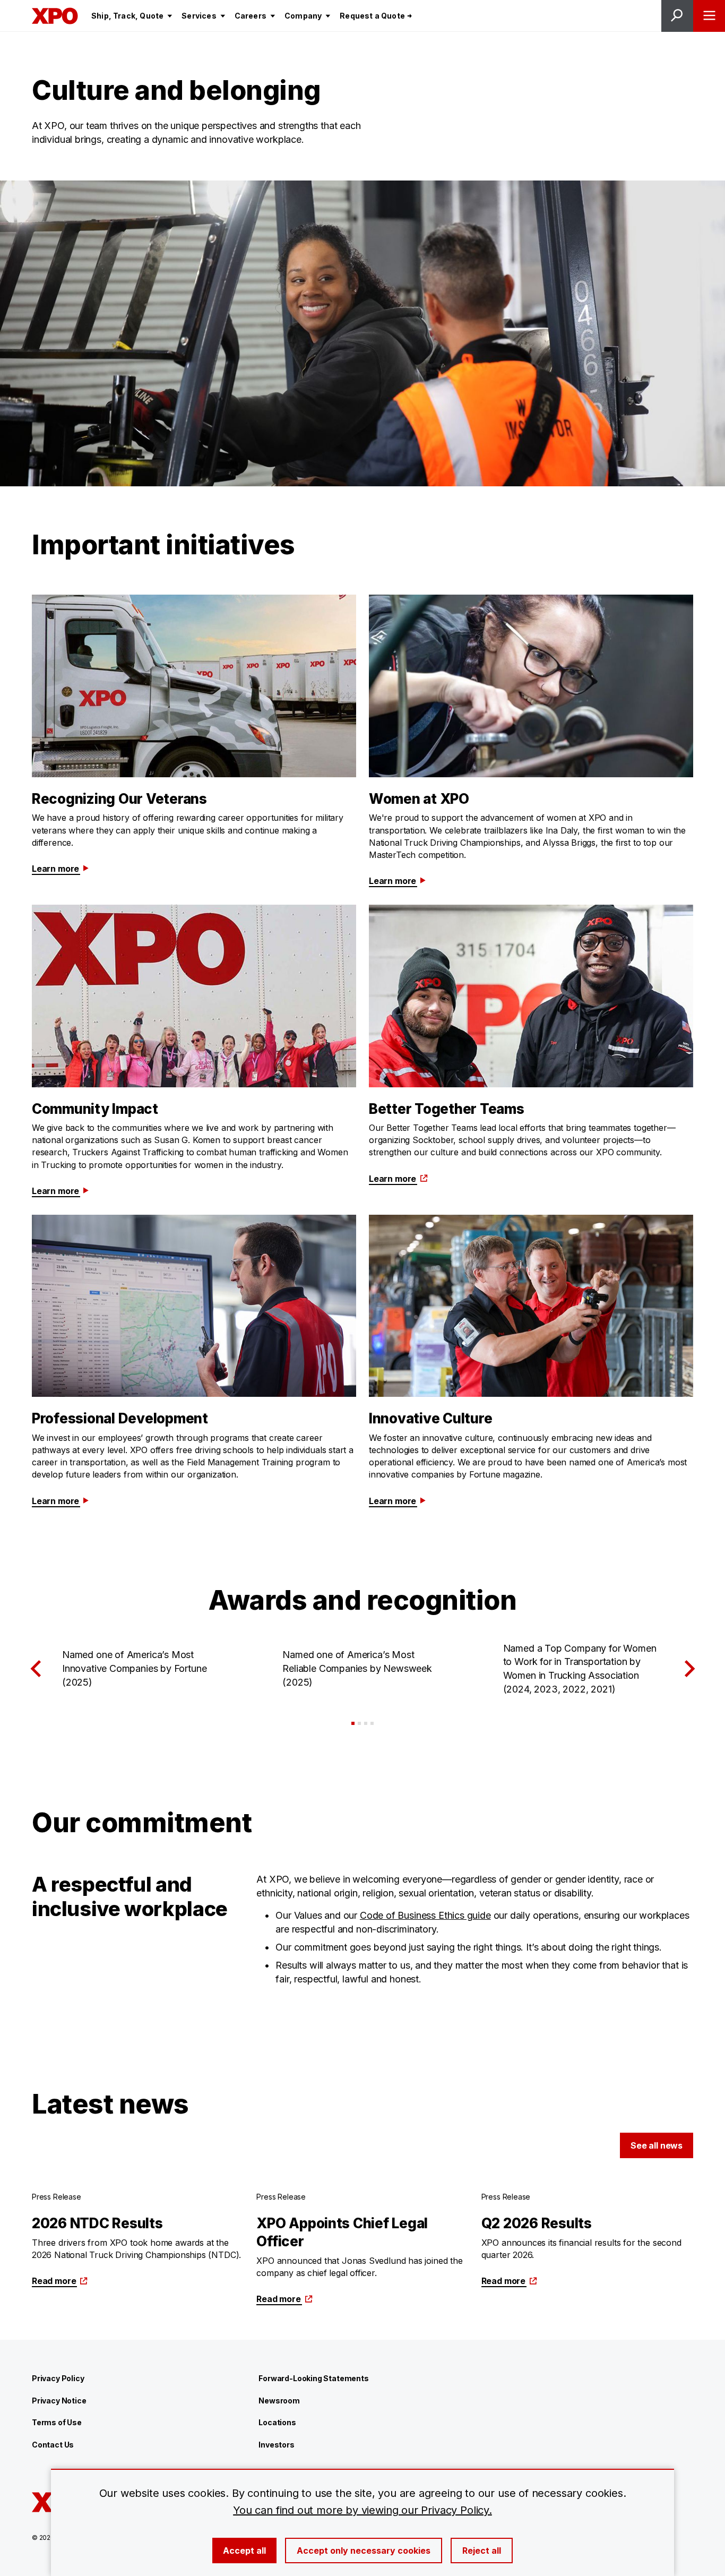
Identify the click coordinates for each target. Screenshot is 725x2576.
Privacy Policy (58, 2378)
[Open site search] (677, 16)
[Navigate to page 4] (372, 1723)
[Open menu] (709, 16)
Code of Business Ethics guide (425, 1915)
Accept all (244, 2551)
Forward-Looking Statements (313, 2378)
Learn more (55, 869)
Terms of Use (57, 2422)
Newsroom (279, 2401)
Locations (277, 2422)
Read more (54, 2281)
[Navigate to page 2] (359, 1723)
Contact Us (53, 2445)
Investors (276, 2445)
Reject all (482, 2551)
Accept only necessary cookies (364, 2551)
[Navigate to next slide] (689, 1669)
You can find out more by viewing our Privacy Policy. (362, 2510)
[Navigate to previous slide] (36, 1669)
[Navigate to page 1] (353, 1723)
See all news (657, 2145)
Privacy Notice (59, 2401)
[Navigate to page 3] (366, 1723)
